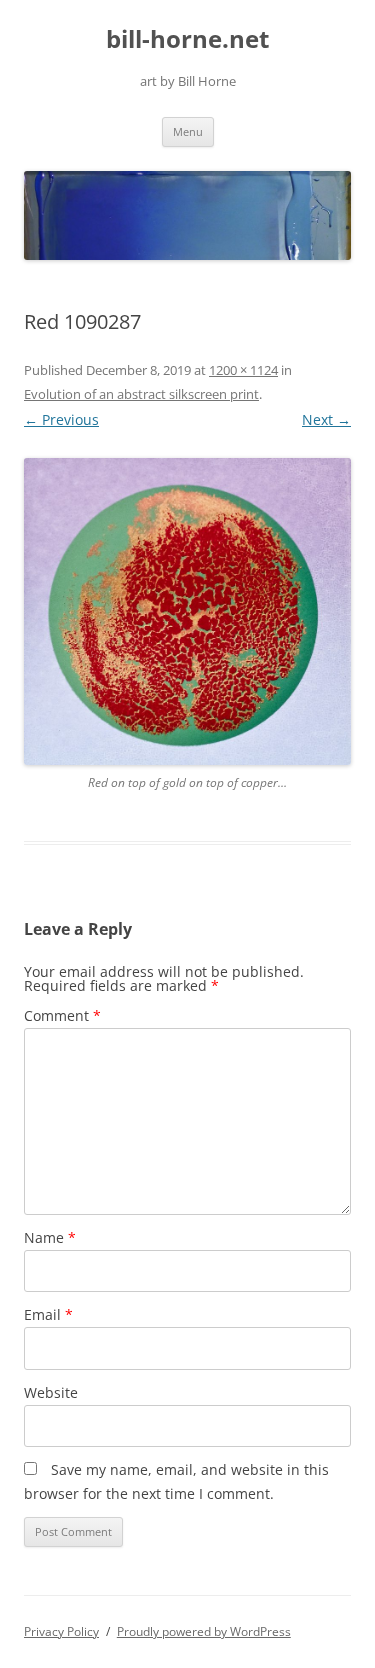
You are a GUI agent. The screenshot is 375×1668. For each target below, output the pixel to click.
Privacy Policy (61, 1631)
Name (50, 1237)
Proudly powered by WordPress (204, 1631)
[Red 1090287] (187, 611)
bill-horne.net (187, 39)
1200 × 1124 (243, 370)
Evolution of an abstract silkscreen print (141, 394)
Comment (62, 1015)
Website (51, 1392)
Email (48, 1314)
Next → (326, 419)
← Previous (61, 419)
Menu (188, 131)
